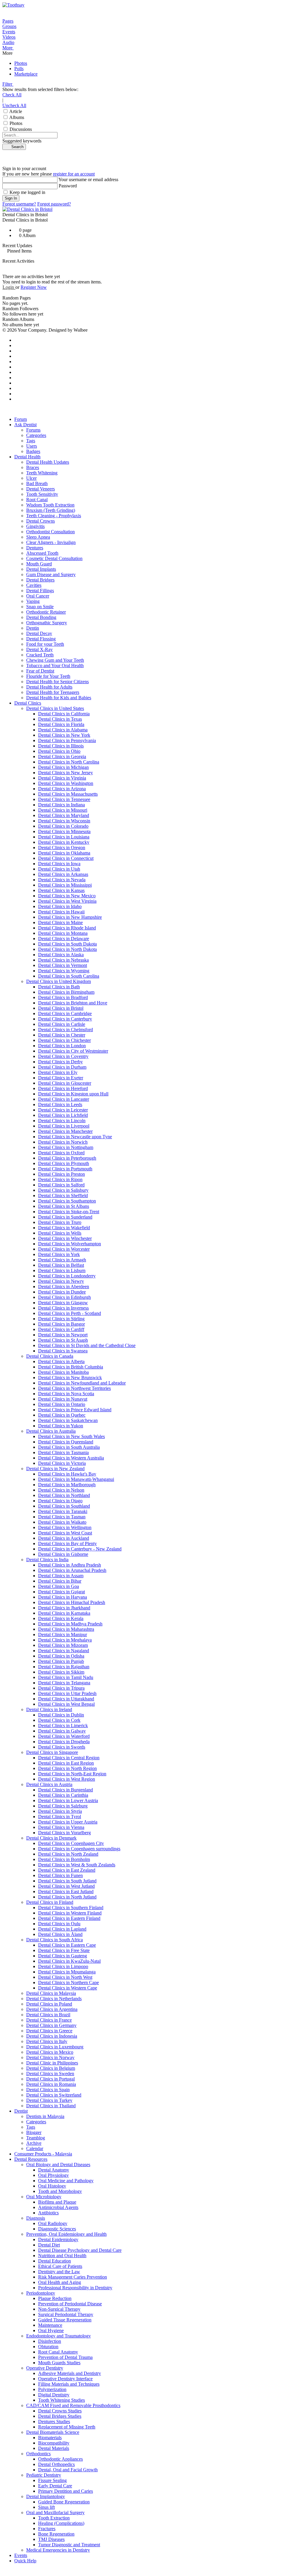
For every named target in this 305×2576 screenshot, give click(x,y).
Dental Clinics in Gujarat (62, 1592)
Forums (33, 430)
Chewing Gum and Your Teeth (55, 660)
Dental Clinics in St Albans (64, 1206)
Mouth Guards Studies (59, 2363)
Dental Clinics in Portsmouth (65, 1169)
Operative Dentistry (45, 2368)
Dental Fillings (40, 591)
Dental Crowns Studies (60, 2411)
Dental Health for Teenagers (53, 692)
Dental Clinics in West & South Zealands (77, 1865)
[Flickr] (16, 394)
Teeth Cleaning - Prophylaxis (54, 516)
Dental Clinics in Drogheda (64, 1742)
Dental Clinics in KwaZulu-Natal (69, 1961)
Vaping (33, 601)
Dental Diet (49, 2245)
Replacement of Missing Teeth (67, 2427)
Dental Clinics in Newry (61, 1281)
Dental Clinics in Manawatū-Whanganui (76, 1479)
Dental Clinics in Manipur (63, 1635)
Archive (34, 2143)
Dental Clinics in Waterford (64, 1736)
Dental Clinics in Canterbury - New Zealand (80, 1549)
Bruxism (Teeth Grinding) (51, 510)
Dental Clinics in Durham (62, 1067)
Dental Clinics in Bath (59, 987)
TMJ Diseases (51, 2539)
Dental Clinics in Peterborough (67, 1158)
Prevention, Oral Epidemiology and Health (66, 2234)
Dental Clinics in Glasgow (63, 1303)
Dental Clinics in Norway (50, 2057)
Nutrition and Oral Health (62, 2256)
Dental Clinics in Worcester (64, 1249)
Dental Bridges (40, 580)
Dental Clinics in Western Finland (70, 1913)
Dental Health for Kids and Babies (59, 698)
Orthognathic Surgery (47, 623)
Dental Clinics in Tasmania (63, 1452)
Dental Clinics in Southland (64, 1506)
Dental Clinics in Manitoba (63, 1372)
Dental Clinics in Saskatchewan (68, 1420)
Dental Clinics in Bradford (63, 997)
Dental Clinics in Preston (62, 1174)
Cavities (34, 585)
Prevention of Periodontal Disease (70, 2304)
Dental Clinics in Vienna (61, 1827)
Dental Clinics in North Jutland (67, 1897)
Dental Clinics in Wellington (65, 1527)
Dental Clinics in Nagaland (64, 1651)
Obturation (48, 2347)
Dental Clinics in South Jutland (67, 1881)
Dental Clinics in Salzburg (63, 1806)
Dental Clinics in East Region (66, 1763)
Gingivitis (35, 526)
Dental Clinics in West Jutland (66, 1886)
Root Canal (37, 500)
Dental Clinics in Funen (60, 1875)
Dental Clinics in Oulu (59, 1924)
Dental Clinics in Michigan (63, 767)
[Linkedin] (16, 362)
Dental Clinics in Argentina (52, 2009)
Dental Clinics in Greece (49, 2031)
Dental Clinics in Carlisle (62, 1024)
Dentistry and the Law (59, 2272)
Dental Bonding (41, 617)
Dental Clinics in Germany (51, 2025)
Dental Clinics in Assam (61, 1576)
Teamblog (36, 2138)
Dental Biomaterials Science (53, 2432)
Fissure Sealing (52, 2480)
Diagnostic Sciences (57, 2229)
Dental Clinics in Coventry (63, 1056)
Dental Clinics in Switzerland (54, 2095)
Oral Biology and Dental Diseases (58, 2165)
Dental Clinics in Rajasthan (64, 1667)
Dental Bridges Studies (60, 2416)
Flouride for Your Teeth (48, 676)
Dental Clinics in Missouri (63, 810)
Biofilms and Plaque (57, 2202)
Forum (21, 419)
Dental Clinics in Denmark (51, 1838)
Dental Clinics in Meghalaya (65, 1640)
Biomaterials (50, 2438)
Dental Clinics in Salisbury (63, 1190)
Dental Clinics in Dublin (61, 1715)
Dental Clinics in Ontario (62, 1404)
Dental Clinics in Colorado (63, 826)
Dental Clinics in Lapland (62, 1929)
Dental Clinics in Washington (66, 783)
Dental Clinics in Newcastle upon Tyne (75, 1137)
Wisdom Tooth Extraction (50, 505)
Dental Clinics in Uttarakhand (66, 1699)
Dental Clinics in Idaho (60, 906)
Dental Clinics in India (47, 1560)
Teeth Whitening (42, 473)
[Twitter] (16, 345)
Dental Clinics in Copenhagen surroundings (79, 1849)
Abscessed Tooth (42, 553)
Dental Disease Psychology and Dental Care (80, 2250)
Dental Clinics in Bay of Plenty (67, 1543)
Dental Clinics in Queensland (66, 1442)
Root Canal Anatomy (58, 2352)
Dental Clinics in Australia (51, 1431)
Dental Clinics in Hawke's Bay (67, 1474)
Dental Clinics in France (49, 2020)
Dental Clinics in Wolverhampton (70, 1244)
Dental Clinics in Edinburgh (64, 1297)
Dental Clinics (28, 703)
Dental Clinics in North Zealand (68, 1854)
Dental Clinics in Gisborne (63, 1554)
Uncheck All (14, 105)
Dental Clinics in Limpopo (63, 1966)
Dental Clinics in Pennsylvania (67, 740)
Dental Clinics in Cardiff (61, 1329)
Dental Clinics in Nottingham (66, 1147)
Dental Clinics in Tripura (61, 1688)
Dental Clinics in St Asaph (63, 1340)
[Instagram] (16, 372)
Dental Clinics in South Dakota (67, 944)
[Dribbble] (16, 367)
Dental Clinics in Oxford (61, 1153)
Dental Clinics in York (59, 1254)
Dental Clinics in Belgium (51, 2068)
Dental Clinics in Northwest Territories (74, 1388)
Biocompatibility (54, 2443)
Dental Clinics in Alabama (63, 730)
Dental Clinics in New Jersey (66, 773)
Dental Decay (39, 633)
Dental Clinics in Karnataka (64, 1613)
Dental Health (27, 457)
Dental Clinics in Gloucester (65, 1083)
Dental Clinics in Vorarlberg (64, 1833)
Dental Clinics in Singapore (52, 1752)
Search (16, 147)
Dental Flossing (41, 639)
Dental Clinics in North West (65, 1977)
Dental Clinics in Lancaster (64, 1099)
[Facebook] (16, 340)
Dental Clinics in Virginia (62, 778)
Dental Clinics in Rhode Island (67, 928)
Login (9, 287)
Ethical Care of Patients (60, 2266)
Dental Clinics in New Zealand (55, 1469)
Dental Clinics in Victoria (62, 1463)
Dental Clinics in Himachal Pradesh (72, 1602)
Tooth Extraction (54, 2518)
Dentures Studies (54, 2421)
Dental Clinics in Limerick (63, 1726)
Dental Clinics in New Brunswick (70, 1378)
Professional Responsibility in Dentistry (75, 2288)
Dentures (35, 548)
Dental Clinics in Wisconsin (64, 821)
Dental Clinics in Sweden (50, 2074)
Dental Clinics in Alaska (61, 955)
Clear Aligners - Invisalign (51, 542)
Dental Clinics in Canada (50, 1356)
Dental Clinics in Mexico (50, 2052)
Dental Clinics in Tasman (62, 1517)
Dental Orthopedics (56, 2464)
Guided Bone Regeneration (64, 2502)
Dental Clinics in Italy (47, 2041)
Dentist (21, 2111)
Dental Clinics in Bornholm (64, 1859)
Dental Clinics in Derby (60, 1062)
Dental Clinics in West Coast (65, 1533)
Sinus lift (46, 2507)
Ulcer (31, 478)
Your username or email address (88, 179)
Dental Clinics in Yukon (61, 1426)
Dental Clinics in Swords (62, 1747)
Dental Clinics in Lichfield (63, 1115)
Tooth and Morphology (60, 2191)
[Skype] (16, 383)
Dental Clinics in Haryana (63, 1597)
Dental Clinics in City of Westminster (73, 1051)
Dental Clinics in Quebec (62, 1415)
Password (68, 186)
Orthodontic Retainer (46, 612)
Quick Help (25, 2561)
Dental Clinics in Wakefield (64, 1228)
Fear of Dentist (40, 671)
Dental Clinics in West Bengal (66, 1704)
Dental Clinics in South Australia (69, 1447)
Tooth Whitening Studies (62, 2400)
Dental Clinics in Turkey (49, 2100)
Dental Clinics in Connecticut (66, 858)
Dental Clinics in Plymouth (64, 1163)
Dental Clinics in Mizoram (63, 1645)
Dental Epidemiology (58, 2239)
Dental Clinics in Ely (58, 1072)
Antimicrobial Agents (58, 2207)
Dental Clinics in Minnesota (64, 831)
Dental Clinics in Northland (64, 1495)
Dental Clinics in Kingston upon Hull (73, 1094)
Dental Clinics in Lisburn (62, 1270)
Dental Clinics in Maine (60, 922)
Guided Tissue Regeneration (65, 2320)
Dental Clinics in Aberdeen (64, 1287)
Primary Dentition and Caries (66, 2491)
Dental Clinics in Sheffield (63, 1196)
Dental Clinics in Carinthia (63, 1795)
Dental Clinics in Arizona (62, 789)
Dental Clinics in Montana (63, 933)
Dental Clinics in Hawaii (61, 912)
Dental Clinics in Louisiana (64, 837)
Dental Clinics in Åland (60, 1934)
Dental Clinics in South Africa (55, 1940)
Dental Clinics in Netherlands (54, 1999)
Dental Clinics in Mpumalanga (67, 1972)
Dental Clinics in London (62, 1046)
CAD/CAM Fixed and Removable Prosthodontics (73, 2405)
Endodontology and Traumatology (59, 2336)
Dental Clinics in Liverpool (64, 1126)
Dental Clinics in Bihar (60, 1581)
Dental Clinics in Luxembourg (55, 2047)
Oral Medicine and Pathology (66, 2181)
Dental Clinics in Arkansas (63, 874)
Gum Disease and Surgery (51, 574)
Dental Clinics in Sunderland (65, 1217)
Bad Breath (37, 483)
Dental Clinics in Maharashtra (66, 1629)
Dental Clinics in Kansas (61, 890)
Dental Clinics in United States (55, 708)
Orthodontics (38, 2454)
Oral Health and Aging (60, 2282)
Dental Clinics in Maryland (64, 815)
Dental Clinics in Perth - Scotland (70, 1313)
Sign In (11, 198)
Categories (36, 435)
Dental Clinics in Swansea (63, 1351)
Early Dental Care (55, 2486)
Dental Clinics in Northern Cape (69, 1982)
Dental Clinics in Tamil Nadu (66, 1677)
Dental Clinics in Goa (59, 1586)
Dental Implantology (46, 2496)
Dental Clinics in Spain (48, 2090)
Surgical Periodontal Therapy (66, 2314)
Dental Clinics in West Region (67, 1779)
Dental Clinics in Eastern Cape (67, 1945)
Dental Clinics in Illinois (61, 746)
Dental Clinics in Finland (50, 1902)
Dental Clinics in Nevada (62, 880)
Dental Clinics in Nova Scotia (66, 1394)
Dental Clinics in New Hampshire (70, 917)
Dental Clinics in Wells (60, 1233)
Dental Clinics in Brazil (48, 2015)
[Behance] (16, 378)
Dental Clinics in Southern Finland (71, 1908)
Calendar (35, 2148)
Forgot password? (54, 204)
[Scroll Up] (4, 2571)
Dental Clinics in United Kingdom (59, 981)
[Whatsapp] (16, 388)
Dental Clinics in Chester (62, 1035)
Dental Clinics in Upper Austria (68, 1822)
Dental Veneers (41, 489)
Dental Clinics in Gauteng (63, 1956)
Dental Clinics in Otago (60, 1501)
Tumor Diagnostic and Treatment (69, 2545)
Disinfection (50, 2341)
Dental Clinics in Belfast (61, 1265)
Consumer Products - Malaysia (43, 2154)
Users (32, 446)
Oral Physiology (53, 2175)
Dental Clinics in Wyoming (64, 971)
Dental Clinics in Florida (61, 724)
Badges (33, 451)
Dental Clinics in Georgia (62, 757)
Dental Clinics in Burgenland (66, 1790)
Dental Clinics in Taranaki (63, 1511)
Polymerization (52, 2389)
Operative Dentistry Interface (65, 2379)
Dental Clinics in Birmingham (66, 992)
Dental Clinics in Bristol (61, 1008)
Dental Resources (31, 2159)
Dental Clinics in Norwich (63, 1142)
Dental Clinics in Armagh (62, 1260)
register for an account (74, 174)
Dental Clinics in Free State (64, 1950)
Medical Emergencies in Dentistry (58, 2550)
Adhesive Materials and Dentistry (70, 2373)
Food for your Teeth (45, 644)
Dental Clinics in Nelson (61, 1490)
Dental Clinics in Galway (62, 1731)
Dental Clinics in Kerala (61, 1618)
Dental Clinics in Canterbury (65, 1019)
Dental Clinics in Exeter (61, 1078)
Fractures (47, 2529)
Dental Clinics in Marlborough (67, 1485)
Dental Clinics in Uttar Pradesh (67, 1693)
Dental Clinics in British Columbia (71, 1367)
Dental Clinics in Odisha (61, 1656)
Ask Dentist (25, 425)
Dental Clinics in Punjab (61, 1661)
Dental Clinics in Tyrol (60, 1817)
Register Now (34, 287)
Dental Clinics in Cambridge (65, 1013)
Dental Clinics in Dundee (62, 1292)
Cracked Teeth (40, 655)
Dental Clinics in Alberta (61, 1361)
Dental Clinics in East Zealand (67, 1870)
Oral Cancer (38, 596)
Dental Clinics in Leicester (63, 1110)
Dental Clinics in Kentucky (64, 842)
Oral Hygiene (51, 2330)
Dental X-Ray (39, 649)
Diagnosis (36, 2218)
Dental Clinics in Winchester (65, 1238)
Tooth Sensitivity (42, 494)
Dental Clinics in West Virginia (67, 901)
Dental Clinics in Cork (59, 1720)
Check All (12, 95)
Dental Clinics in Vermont (63, 965)
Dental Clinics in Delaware (64, 939)
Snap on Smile (40, 607)
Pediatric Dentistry (44, 2475)
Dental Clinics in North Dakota (67, 949)
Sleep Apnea (38, 537)
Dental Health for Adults (49, 687)
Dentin (33, 628)
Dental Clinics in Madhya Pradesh (70, 1624)
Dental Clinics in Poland (49, 2004)
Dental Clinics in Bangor (62, 1324)
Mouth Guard (39, 564)
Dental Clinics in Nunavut (63, 1399)
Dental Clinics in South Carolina (69, 976)
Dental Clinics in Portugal (50, 2079)
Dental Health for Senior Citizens (57, 682)
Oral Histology (52, 2186)
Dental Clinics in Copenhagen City (71, 1843)
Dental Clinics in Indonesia (52, 2036)
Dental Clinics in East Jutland (66, 1891)
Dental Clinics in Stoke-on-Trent (69, 1212)
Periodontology (41, 2293)
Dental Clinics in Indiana (62, 805)
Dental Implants (41, 569)
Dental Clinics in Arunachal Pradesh (72, 1570)
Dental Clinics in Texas (60, 719)
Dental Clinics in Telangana (64, 1683)
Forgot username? (19, 204)
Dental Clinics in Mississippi (65, 885)
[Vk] (16, 399)
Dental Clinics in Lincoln (62, 1121)
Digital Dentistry (54, 2395)
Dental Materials (54, 2448)
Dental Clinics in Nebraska (63, 960)
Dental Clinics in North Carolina (69, 762)
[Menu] (4, 10)
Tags (31, 441)
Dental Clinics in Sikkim (61, 1672)
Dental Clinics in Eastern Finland (69, 1918)
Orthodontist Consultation (50, 532)
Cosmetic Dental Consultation (54, 558)
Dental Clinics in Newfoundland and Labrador (82, 1383)
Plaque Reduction (55, 2298)
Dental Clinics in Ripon (60, 1179)
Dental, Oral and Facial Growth (68, 2470)
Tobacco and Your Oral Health (55, 665)
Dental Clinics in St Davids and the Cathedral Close (87, 1345)
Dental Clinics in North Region (67, 1768)
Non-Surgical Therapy (59, 2309)
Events (21, 2555)
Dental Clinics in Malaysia (51, 1993)
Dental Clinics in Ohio (59, 751)
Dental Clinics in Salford (61, 1185)
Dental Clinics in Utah (59, 869)
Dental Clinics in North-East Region (72, 1774)
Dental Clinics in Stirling (61, 1319)
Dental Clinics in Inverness (63, 1308)
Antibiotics (48, 2213)
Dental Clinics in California (64, 714)
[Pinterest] (16, 351)
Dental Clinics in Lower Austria (68, 1800)
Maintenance (50, 2325)
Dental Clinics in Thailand (51, 2106)
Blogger (34, 2132)
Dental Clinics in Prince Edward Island (75, 1410)
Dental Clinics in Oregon (62, 848)
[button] (152, 48)
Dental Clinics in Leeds (60, 1104)
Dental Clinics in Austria (49, 1784)
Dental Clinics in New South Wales (71, 1436)
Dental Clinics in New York (64, 735)
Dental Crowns (41, 521)
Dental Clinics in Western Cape (68, 1988)
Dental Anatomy (54, 2170)
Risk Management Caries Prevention (73, 2277)
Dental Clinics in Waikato (62, 1522)
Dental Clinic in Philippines (52, 2063)
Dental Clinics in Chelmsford (66, 1030)
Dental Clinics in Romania (51, 2084)
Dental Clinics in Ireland (49, 1709)
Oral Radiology (53, 2223)
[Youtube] (16, 356)
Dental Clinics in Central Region (69, 1758)
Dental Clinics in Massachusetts (68, 794)
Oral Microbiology (44, 2197)
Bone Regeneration (56, 2534)
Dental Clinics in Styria (60, 1811)
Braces (33, 467)
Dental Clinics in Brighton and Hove (73, 1003)
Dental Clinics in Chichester (64, 1040)
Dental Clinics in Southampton (67, 1201)
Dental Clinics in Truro (60, 1222)
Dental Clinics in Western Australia (71, 1458)
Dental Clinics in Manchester (65, 1131)
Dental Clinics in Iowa (59, 864)
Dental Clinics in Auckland (64, 1538)
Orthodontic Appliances (60, 2459)
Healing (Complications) (61, 2523)
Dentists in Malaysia (45, 2116)
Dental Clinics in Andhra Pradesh (70, 1565)
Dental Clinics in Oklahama (64, 853)
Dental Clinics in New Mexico (67, 896)
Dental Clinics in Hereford (63, 1088)
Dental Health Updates (48, 462)
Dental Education (55, 2261)
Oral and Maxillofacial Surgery (55, 2512)
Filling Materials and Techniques (69, 2384)
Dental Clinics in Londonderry (67, 1276)
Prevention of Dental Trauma (65, 2357)
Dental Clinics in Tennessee (64, 799)
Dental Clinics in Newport (63, 1335)
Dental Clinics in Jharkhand (64, 1608)
